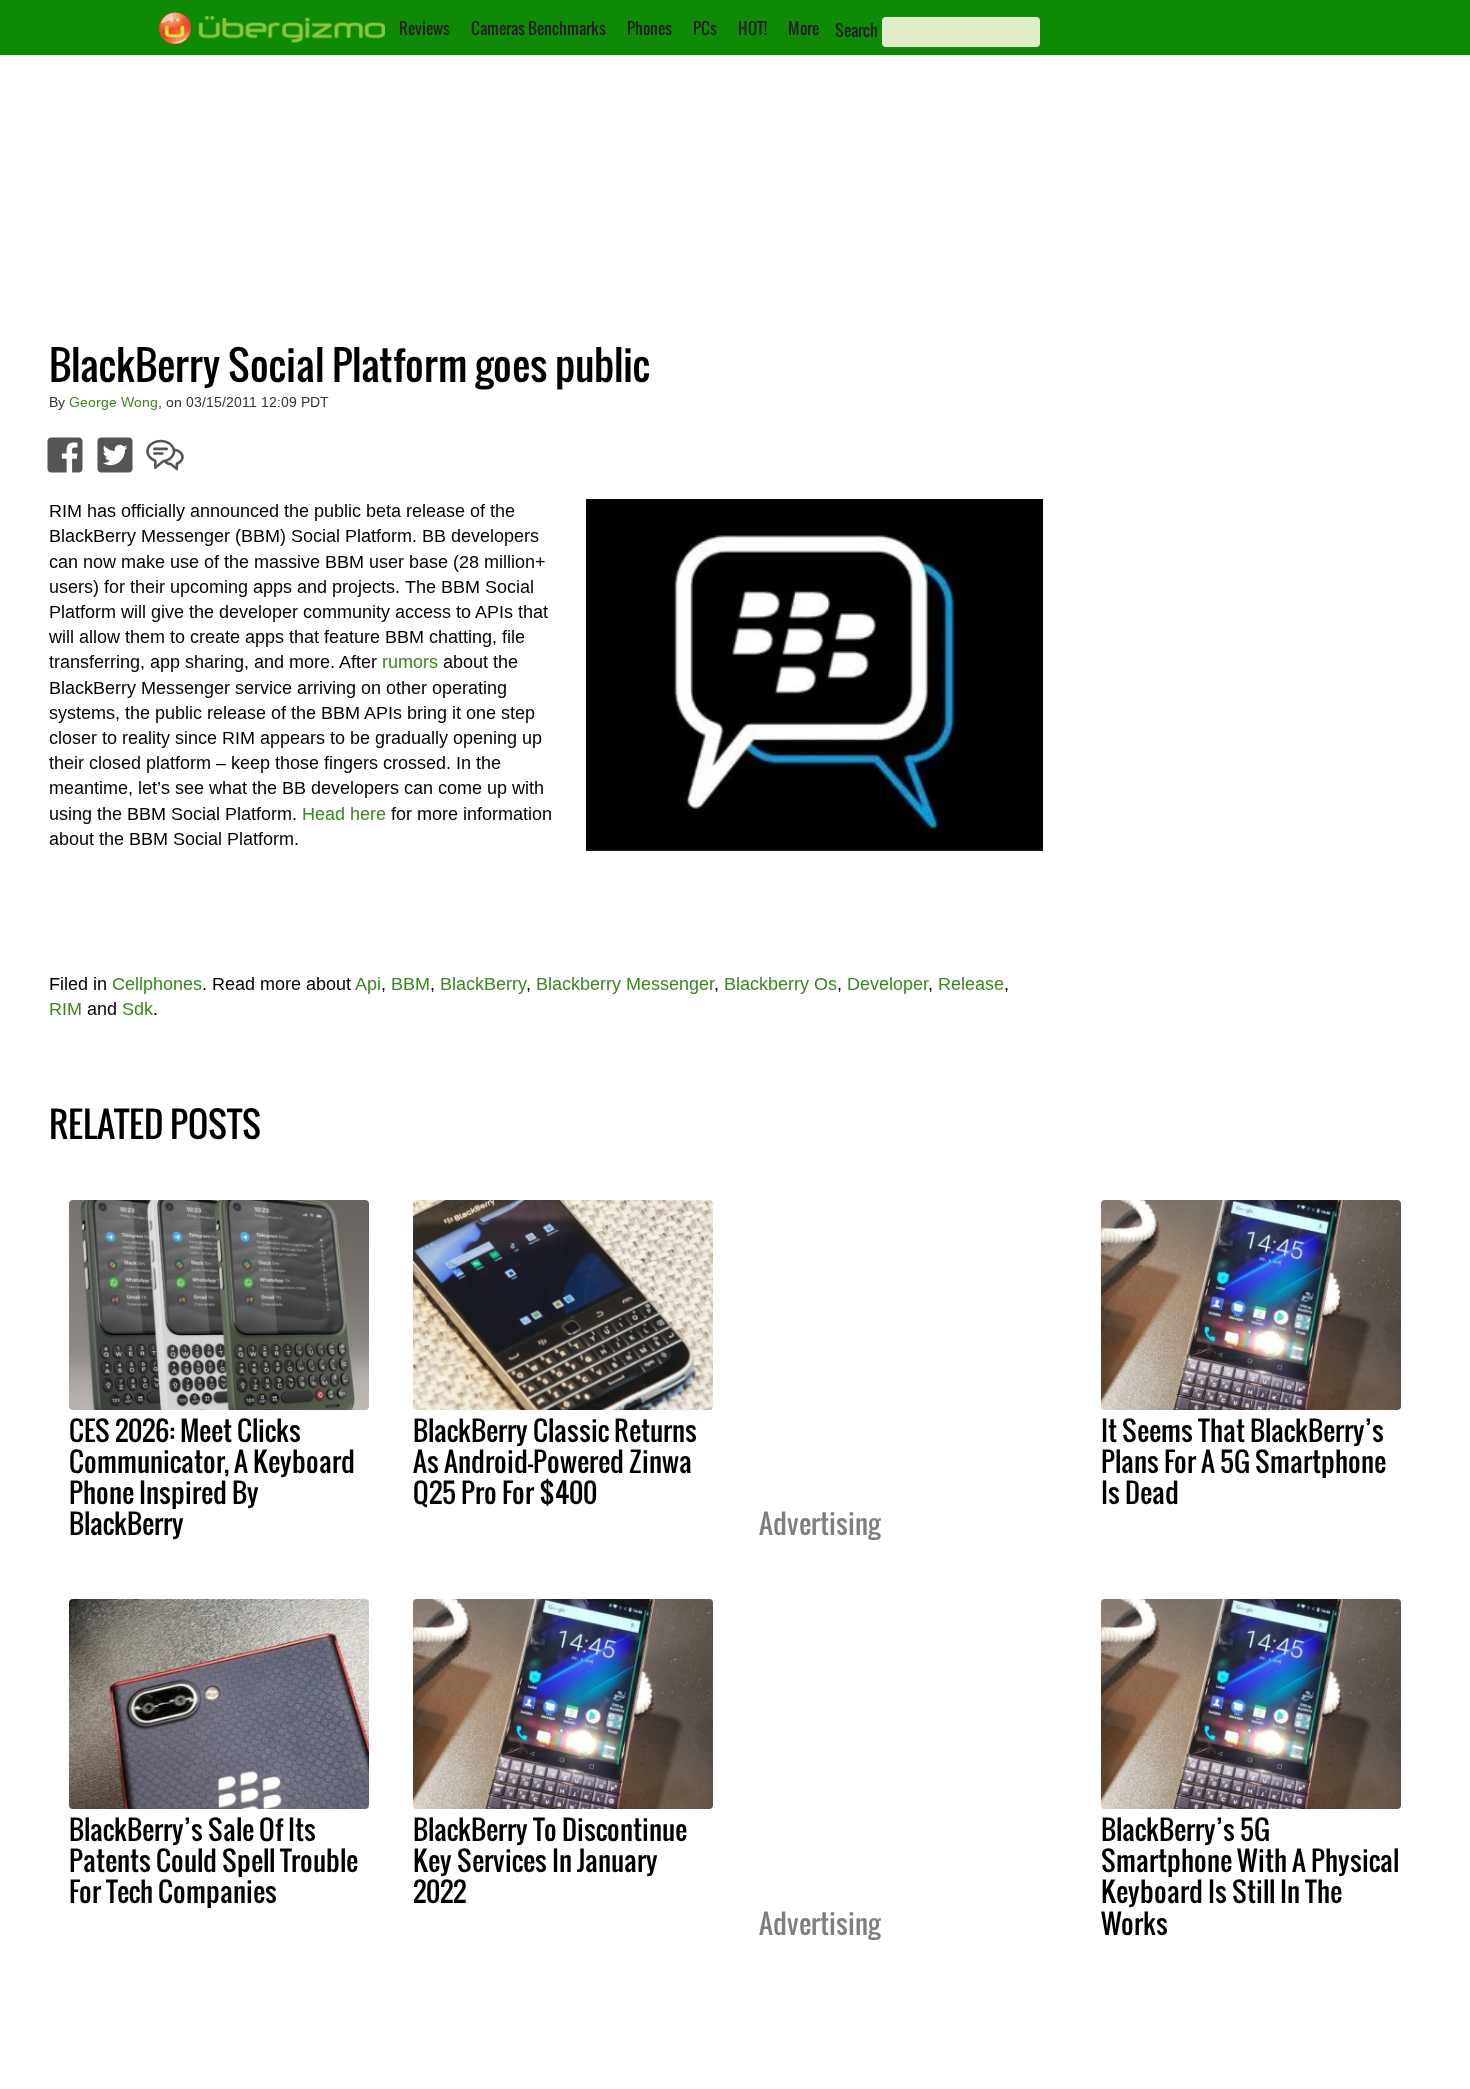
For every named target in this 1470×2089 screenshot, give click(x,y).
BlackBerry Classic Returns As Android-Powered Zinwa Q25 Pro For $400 (555, 1461)
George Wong (113, 402)
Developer (887, 984)
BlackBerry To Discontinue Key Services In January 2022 (550, 1860)
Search (856, 30)
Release (971, 984)
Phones (649, 28)
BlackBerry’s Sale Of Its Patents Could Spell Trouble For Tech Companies (213, 1860)
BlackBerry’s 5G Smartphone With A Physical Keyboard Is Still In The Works (1250, 1875)
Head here (344, 814)
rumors (410, 662)
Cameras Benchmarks (538, 28)
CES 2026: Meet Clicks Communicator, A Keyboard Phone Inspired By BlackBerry (212, 1476)
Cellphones (157, 984)
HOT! (752, 28)
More (803, 28)
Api (368, 984)
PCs (705, 28)
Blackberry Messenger (625, 984)
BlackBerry (483, 984)
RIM (65, 1009)
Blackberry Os (780, 984)
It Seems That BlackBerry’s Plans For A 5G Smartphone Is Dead (1243, 1461)
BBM (410, 984)
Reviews (424, 28)
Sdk (137, 1009)
